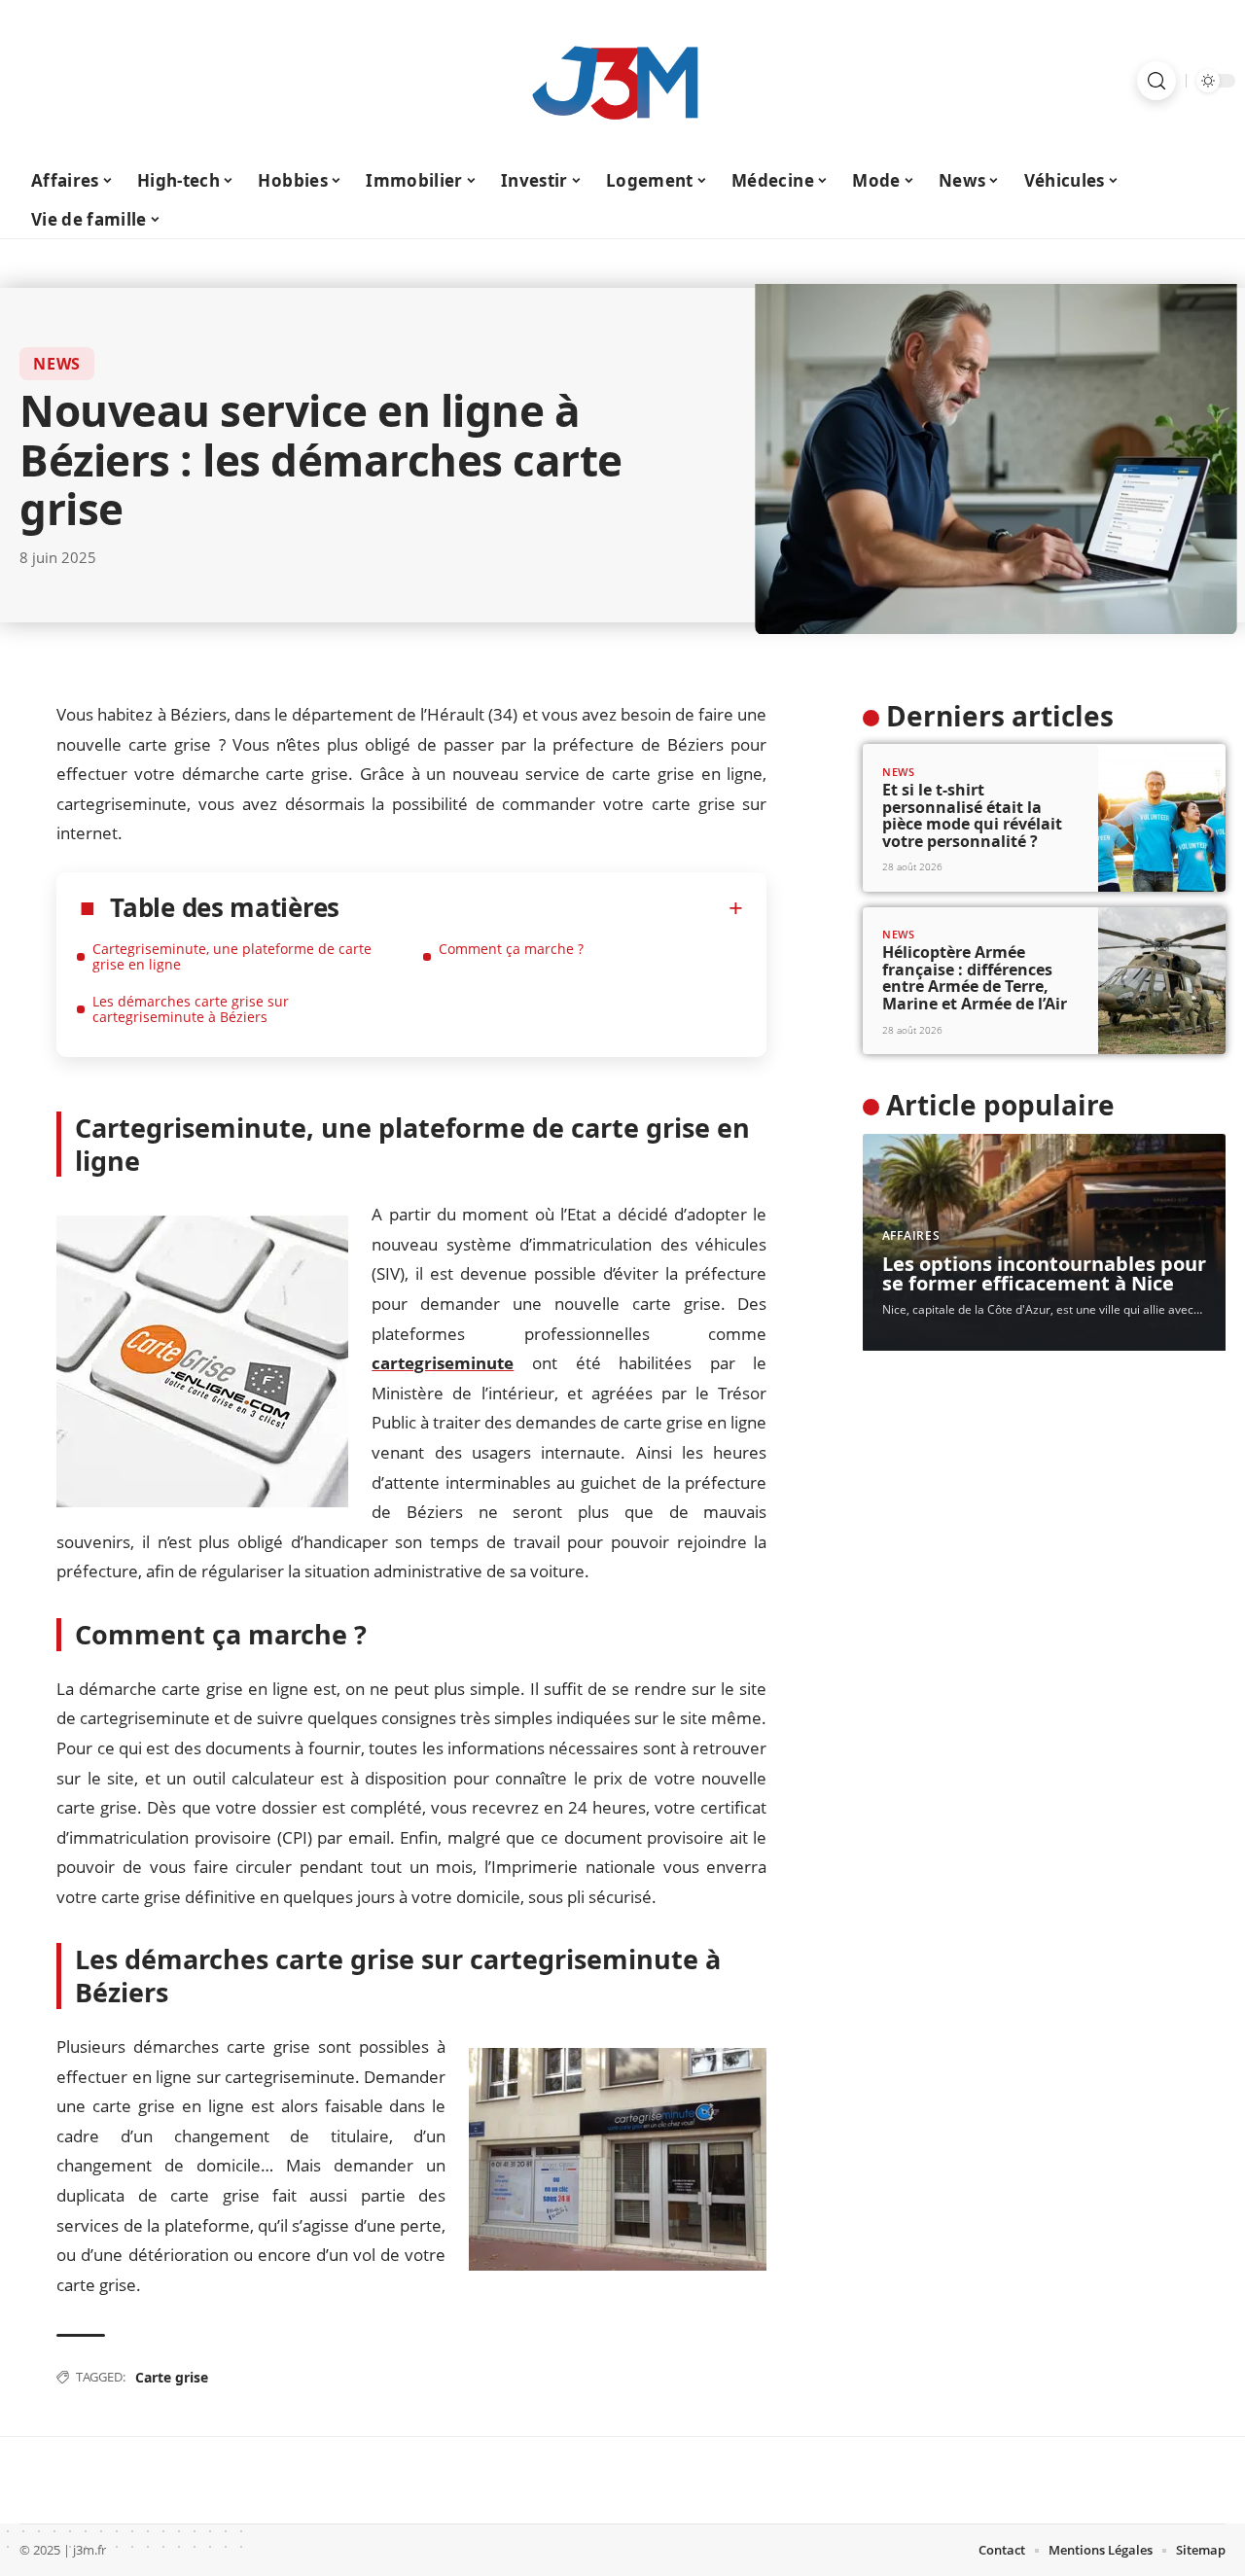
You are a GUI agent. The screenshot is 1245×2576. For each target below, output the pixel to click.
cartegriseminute (443, 1363)
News (57, 364)
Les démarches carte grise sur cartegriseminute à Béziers (191, 1009)
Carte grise (172, 2377)
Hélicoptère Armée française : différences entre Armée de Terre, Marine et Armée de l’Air (975, 978)
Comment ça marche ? (511, 949)
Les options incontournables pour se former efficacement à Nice (1044, 1273)
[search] (1156, 81)
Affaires (911, 1235)
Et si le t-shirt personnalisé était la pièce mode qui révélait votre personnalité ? (972, 815)
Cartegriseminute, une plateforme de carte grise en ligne (232, 956)
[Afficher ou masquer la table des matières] (541, 908)
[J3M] (622, 81)
